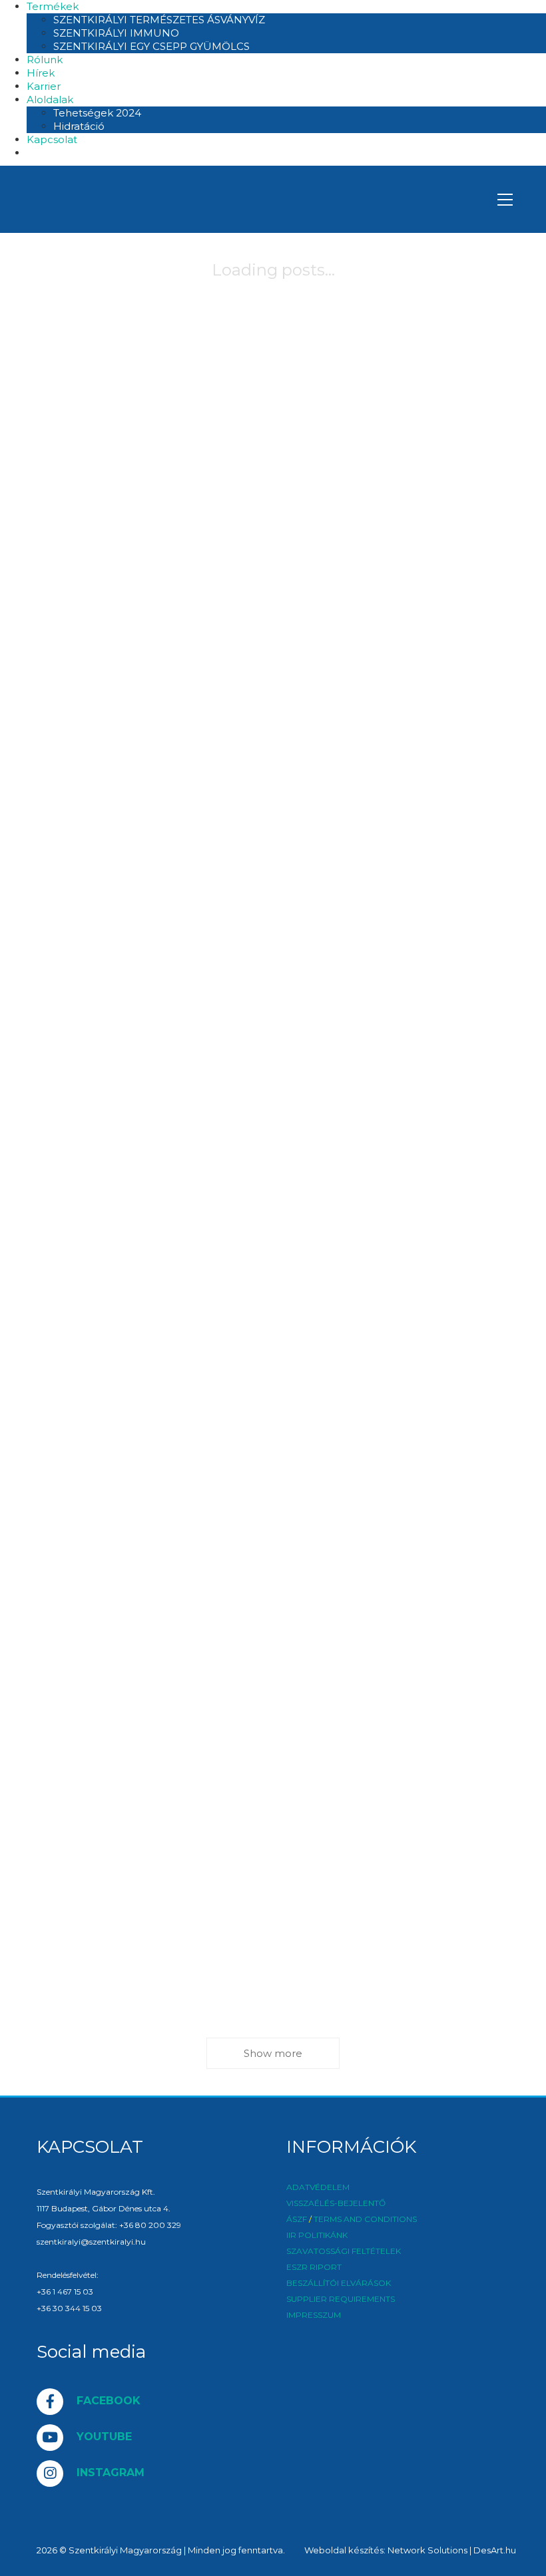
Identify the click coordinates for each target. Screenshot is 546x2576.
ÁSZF (297, 2219)
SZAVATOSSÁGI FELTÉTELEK (344, 2251)
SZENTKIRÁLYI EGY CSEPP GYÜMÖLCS (151, 46)
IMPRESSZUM (314, 2315)
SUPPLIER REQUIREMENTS (341, 2299)
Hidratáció (79, 126)
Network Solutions (427, 2550)
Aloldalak (50, 99)
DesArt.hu (495, 2550)
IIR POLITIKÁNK (317, 2235)
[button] (505, 200)
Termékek (53, 6)
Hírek (41, 73)
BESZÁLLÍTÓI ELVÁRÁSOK (339, 2283)
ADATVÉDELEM (318, 2187)
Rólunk (45, 60)
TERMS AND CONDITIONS (365, 2219)
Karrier (44, 86)
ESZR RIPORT (314, 2267)
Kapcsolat (52, 139)
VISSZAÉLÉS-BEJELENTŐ (336, 2203)
